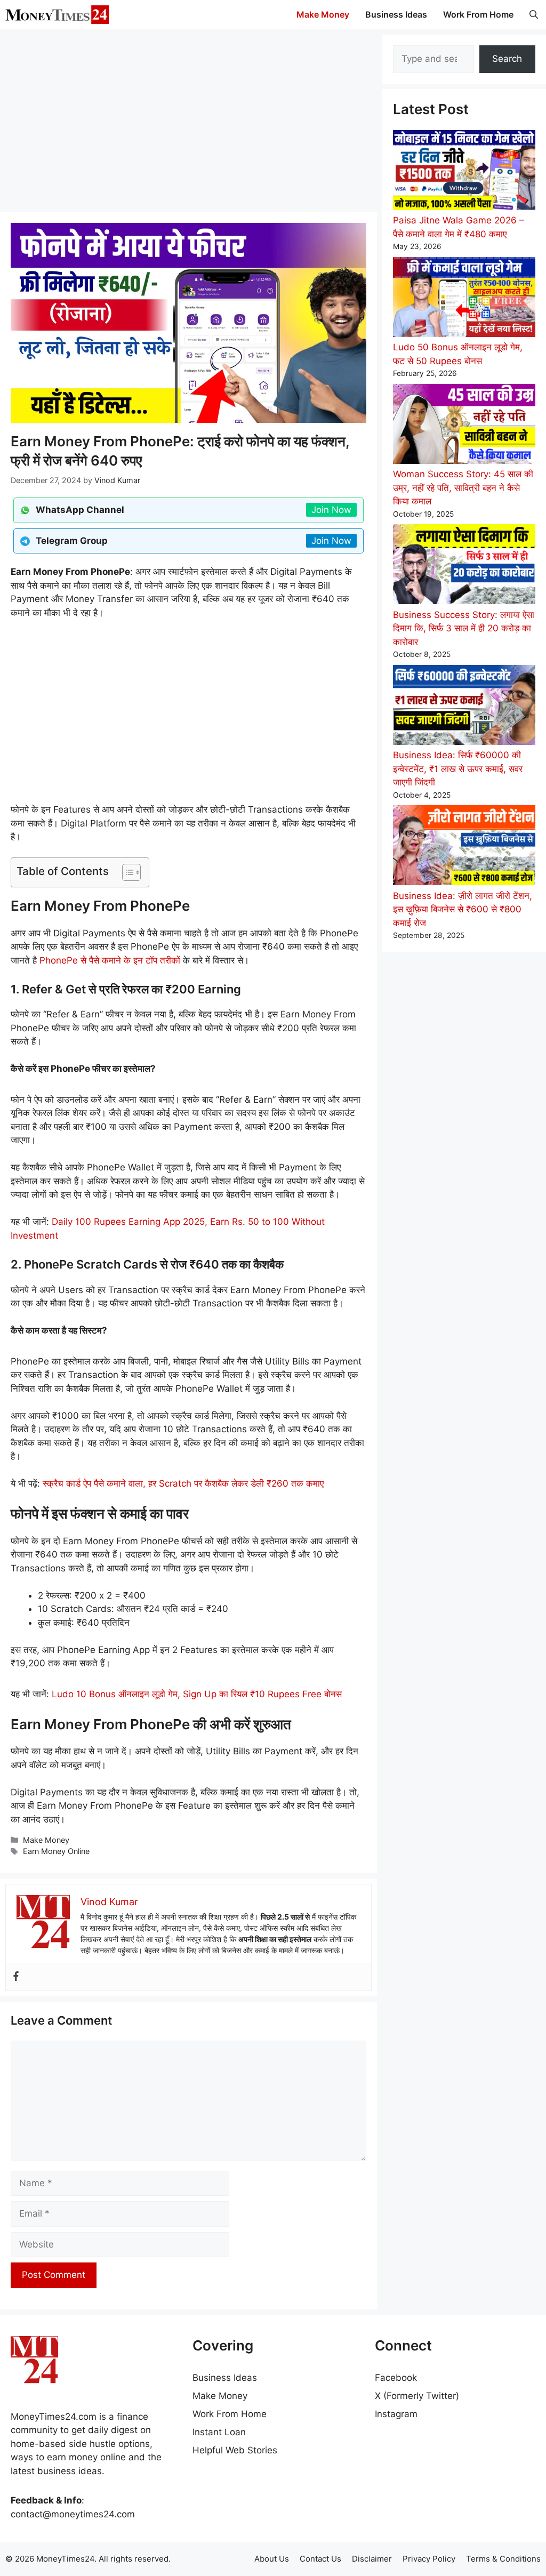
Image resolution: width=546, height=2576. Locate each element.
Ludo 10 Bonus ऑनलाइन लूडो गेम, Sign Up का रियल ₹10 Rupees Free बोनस (197, 1694)
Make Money (323, 14)
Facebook (396, 2378)
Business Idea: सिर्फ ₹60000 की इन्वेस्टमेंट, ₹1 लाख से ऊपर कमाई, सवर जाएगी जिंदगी (458, 769)
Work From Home (478, 14)
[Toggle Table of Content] (126, 872)
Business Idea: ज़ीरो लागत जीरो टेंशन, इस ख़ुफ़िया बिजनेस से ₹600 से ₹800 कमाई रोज (463, 909)
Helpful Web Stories (235, 2450)
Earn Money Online (56, 1851)
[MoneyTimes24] (57, 15)
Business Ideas (396, 14)
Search (507, 59)
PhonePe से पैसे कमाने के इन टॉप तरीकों (110, 960)
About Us (272, 2559)
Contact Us (320, 2559)
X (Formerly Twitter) (417, 2396)
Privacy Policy (429, 2559)
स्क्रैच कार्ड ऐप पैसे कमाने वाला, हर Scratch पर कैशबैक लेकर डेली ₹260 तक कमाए (183, 1483)
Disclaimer (372, 2559)
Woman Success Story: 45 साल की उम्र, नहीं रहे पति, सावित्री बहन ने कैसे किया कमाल (463, 488)
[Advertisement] (188, 120)
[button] (534, 15)
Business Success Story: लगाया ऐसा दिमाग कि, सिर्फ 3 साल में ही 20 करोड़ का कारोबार (464, 628)
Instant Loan (219, 2432)
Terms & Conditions (503, 2559)
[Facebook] (16, 1977)
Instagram (396, 2414)
